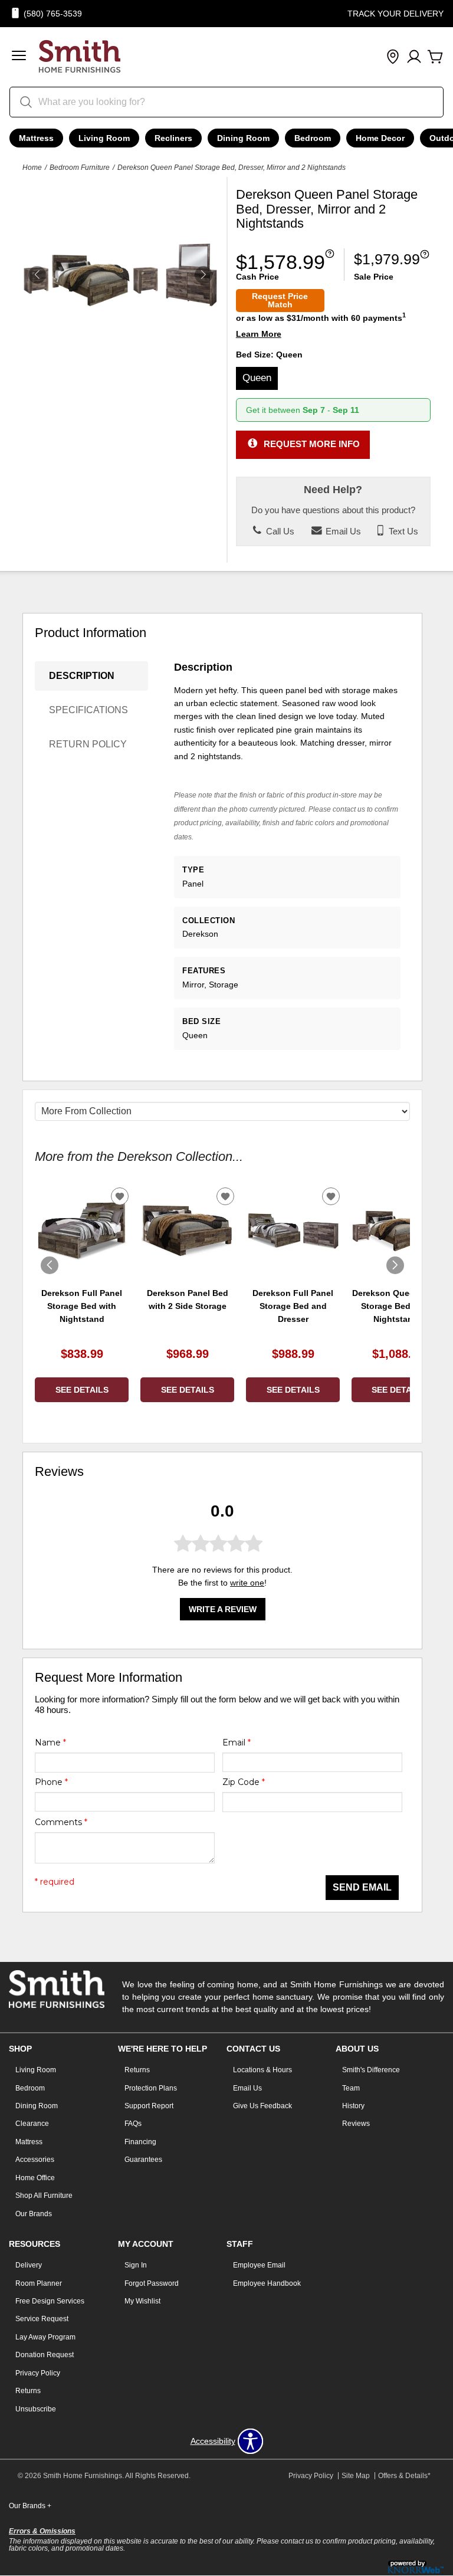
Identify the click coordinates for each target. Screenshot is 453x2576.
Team (351, 2088)
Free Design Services (50, 2301)
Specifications (88, 710)
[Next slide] (395, 1265)
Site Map (356, 2476)
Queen (257, 378)
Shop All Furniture (44, 2196)
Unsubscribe (36, 2409)
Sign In (136, 2265)
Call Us (279, 531)
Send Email (362, 1887)
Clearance (32, 2124)
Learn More (259, 334)
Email (237, 1743)
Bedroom (313, 138)
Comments (61, 1822)
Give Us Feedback (262, 2106)
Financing (140, 2142)
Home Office (35, 2178)
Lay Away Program (45, 2337)
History (353, 2106)
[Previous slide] (50, 1265)
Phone (51, 1782)
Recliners (173, 138)
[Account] (414, 57)
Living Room (104, 138)
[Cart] (435, 57)
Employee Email (259, 2265)
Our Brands (34, 2214)
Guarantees (143, 2160)
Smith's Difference (371, 2070)
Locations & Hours (262, 2070)
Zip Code (244, 1782)
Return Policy (88, 744)
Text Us (402, 531)
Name (50, 1743)
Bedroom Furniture (80, 168)
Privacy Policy (38, 2373)
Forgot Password (152, 2283)
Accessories (35, 2160)
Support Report (149, 2106)
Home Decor (380, 138)
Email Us (342, 531)
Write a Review (223, 1609)
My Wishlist (142, 2301)
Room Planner (39, 2283)
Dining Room (243, 138)
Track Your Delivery (395, 14)
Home (32, 168)
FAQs (133, 2124)
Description (82, 676)
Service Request (42, 2319)
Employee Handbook (267, 2283)
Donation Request (45, 2355)
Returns (137, 2070)
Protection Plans (151, 2088)
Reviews (356, 2124)
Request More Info (312, 444)
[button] (19, 57)
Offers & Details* (404, 2476)
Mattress (36, 138)
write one (247, 1583)
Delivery (29, 2265)
